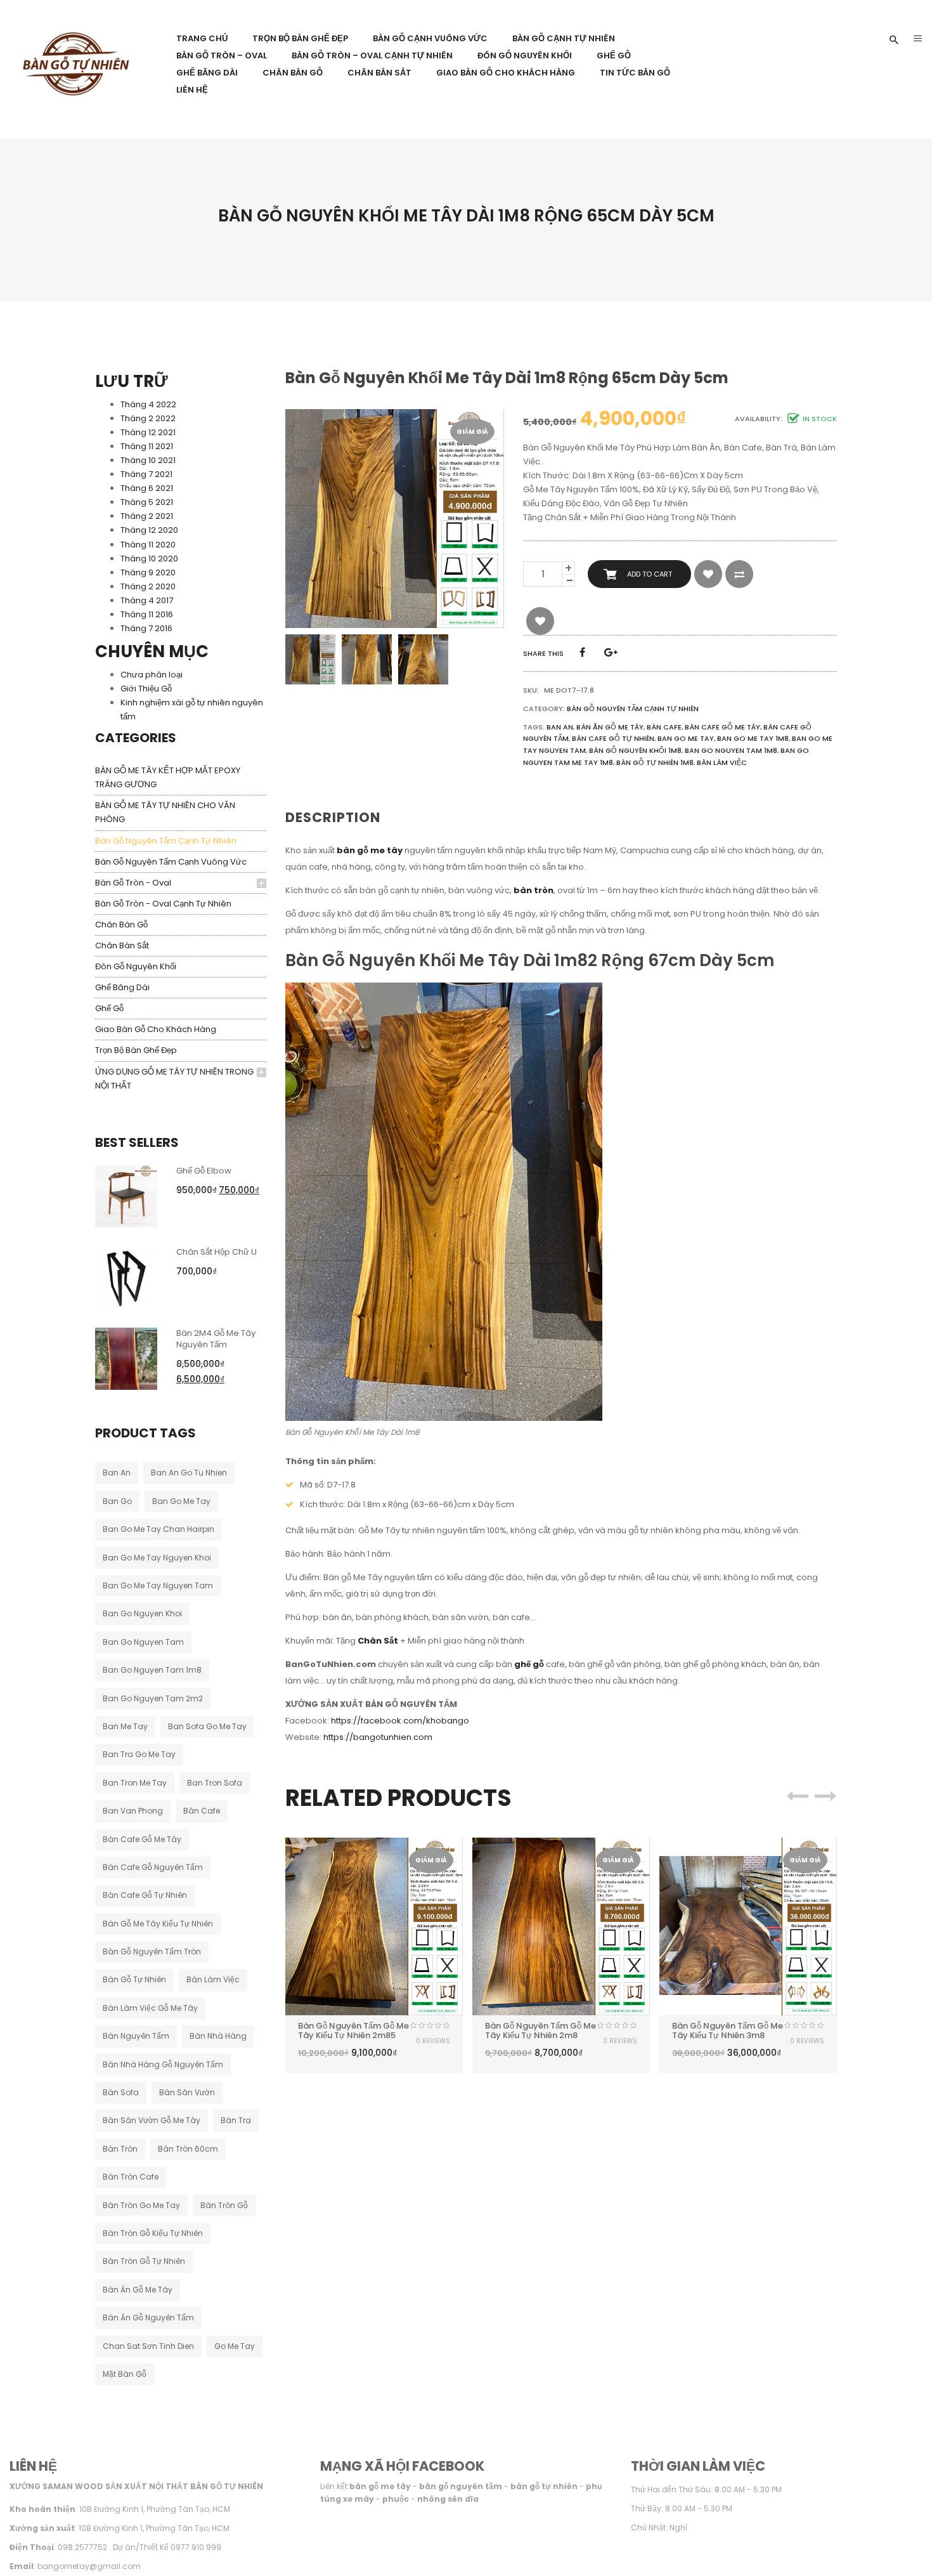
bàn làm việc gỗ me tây (150, 2008)
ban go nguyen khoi (142, 1613)
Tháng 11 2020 (148, 545)
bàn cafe (202, 1811)
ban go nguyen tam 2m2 (153, 1698)
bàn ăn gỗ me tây (138, 2290)
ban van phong (133, 1811)
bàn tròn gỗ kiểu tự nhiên (153, 2233)
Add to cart (650, 574)
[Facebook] (582, 652)
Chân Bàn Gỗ (121, 925)
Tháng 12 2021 (148, 432)
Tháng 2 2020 (148, 586)
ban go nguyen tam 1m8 (152, 1670)
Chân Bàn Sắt (122, 945)
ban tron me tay (135, 1783)
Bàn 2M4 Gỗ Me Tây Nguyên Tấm (216, 1339)
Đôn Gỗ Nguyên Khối (136, 966)
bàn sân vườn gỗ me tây (152, 2120)
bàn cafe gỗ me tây (142, 1839)
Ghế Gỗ (109, 1008)
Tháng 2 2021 (147, 516)
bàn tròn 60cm (188, 2149)
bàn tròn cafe (131, 2177)
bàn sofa (121, 2092)
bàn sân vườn (187, 2092)
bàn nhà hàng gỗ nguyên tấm (163, 2064)
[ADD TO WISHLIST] (708, 574)
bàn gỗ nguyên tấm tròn (152, 1952)
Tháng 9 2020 (148, 572)
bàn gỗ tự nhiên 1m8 (655, 762)
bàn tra (236, 2120)
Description (333, 817)
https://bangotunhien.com (378, 1737)
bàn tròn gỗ (224, 2205)
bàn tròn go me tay (141, 2205)
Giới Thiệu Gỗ (146, 689)
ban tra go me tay (139, 1754)
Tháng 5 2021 (147, 502)
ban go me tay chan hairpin (159, 1529)
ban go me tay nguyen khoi (157, 1558)
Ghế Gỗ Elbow (204, 1171)
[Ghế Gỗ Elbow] (126, 1195)
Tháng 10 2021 (148, 460)
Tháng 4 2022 (148, 404)
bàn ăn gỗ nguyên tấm (148, 2318)
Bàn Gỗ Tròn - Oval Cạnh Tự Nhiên (163, 904)
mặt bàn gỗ (125, 2374)
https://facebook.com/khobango (400, 1721)
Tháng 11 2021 (147, 446)
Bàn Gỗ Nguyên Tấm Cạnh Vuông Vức (171, 862)
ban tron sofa (215, 1783)
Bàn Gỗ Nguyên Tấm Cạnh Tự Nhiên (166, 841)
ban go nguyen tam (143, 1642)
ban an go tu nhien (189, 1473)
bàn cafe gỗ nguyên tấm (153, 1867)
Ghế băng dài (122, 987)
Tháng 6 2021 (147, 488)
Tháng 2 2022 (148, 418)
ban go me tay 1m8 (753, 738)
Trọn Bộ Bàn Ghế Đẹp (136, 1050)
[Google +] (611, 652)
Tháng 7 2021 (146, 474)
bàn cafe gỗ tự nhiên (145, 1895)
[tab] (338, 818)
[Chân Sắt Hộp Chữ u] (126, 1277)
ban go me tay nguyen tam (158, 1585)
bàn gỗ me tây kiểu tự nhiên (158, 1924)
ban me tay (125, 1726)
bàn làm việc (213, 1979)
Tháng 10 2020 (149, 559)
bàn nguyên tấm (136, 2036)
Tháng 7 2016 (146, 628)
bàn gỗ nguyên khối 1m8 (635, 750)
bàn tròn (120, 2149)
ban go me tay (181, 1501)
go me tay (235, 2346)
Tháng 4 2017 (147, 600)
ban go (117, 1501)
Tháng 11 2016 (147, 614)
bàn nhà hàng (218, 2036)
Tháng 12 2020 (149, 530)
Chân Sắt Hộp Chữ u (217, 1252)
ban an (117, 1473)
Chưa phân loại (152, 675)
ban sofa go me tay (207, 1726)
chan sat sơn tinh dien (148, 2346)
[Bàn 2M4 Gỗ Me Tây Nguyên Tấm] (126, 1358)
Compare (739, 574)
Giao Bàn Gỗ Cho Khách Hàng (156, 1029)
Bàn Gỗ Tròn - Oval (133, 883)
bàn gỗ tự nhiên (134, 1979)
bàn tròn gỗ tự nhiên (144, 2261)
